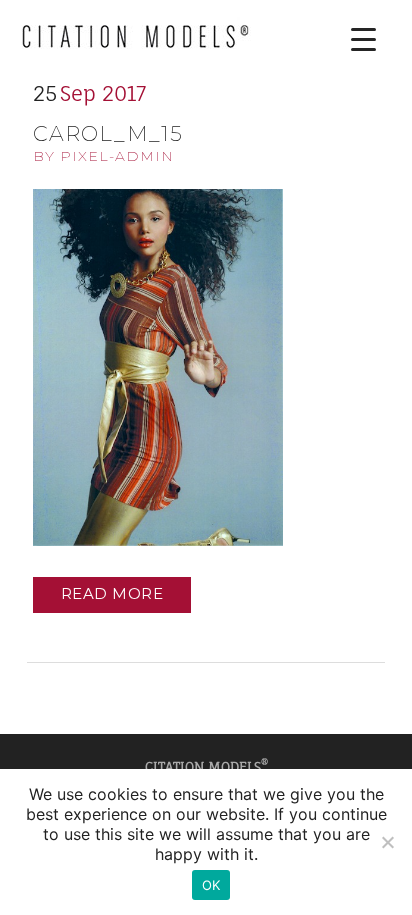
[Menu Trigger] (348, 39)
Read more (112, 593)
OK (211, 885)
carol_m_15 (108, 133)
